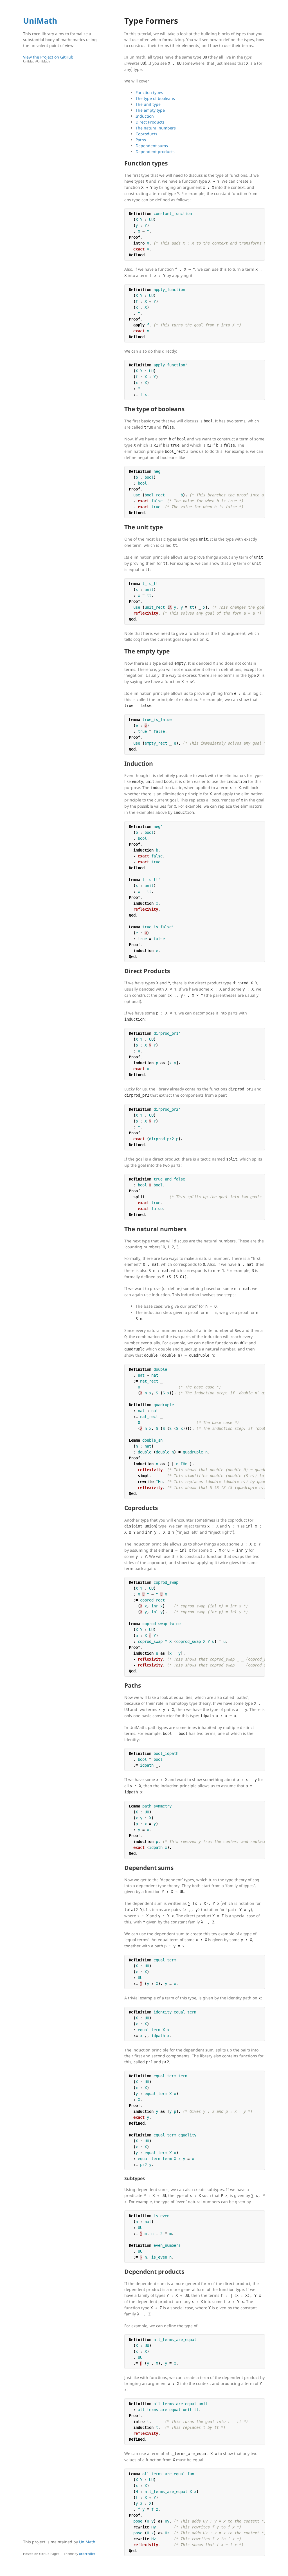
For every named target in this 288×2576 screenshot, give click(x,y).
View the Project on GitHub (48, 59)
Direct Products (150, 122)
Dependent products (155, 152)
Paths (141, 140)
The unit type (148, 104)
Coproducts (146, 134)
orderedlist (87, 2554)
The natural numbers (156, 128)
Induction (145, 116)
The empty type (150, 110)
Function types (149, 92)
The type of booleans (155, 98)
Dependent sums (152, 146)
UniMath (40, 21)
